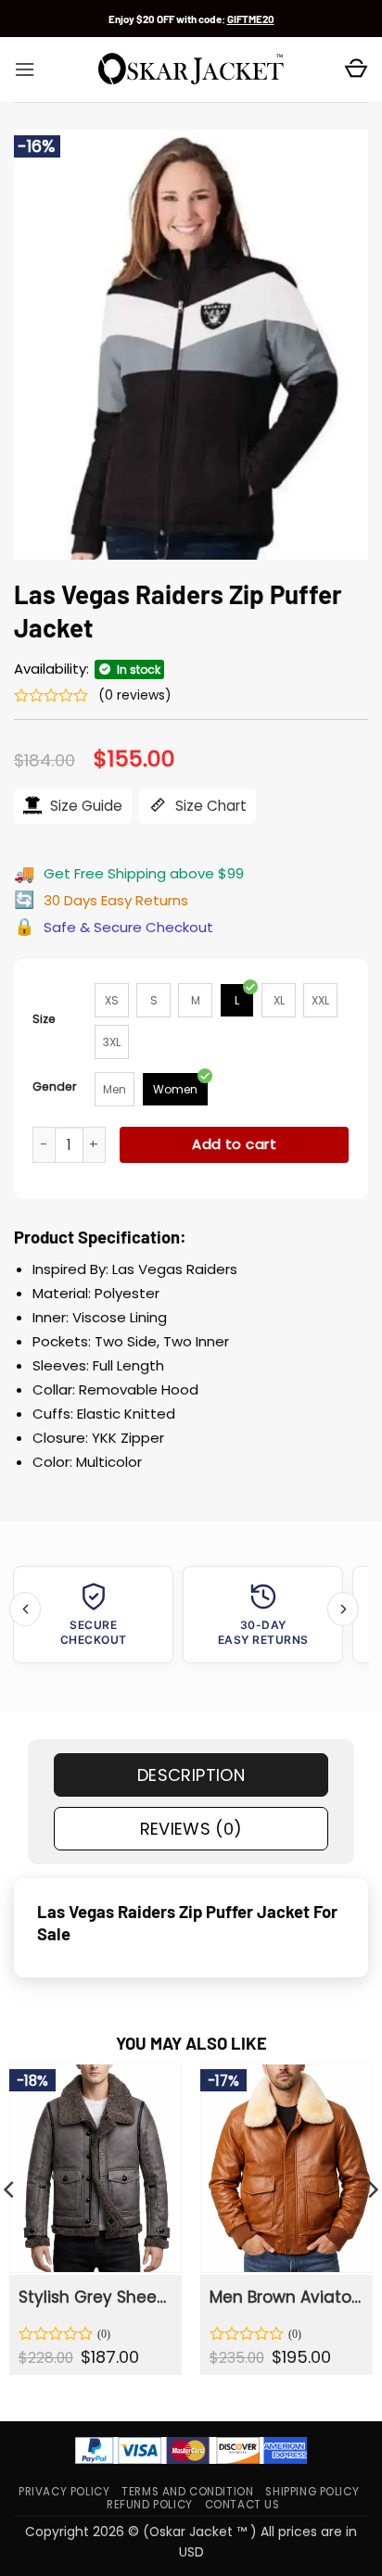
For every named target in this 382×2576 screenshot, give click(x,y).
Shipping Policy (312, 2492)
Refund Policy (150, 2505)
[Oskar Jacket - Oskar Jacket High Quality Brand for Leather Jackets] (191, 69)
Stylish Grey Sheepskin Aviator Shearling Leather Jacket (94, 2297)
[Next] (343, 1609)
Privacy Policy (64, 2492)
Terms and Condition (187, 2492)
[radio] (112, 1000)
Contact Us (242, 2505)
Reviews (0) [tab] (191, 1829)
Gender (55, 1086)
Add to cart (234, 1144)
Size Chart (209, 806)
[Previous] (25, 1609)
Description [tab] (191, 1775)
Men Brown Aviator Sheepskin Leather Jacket (285, 2297)
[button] (25, 69)
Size (44, 1019)
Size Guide (84, 806)
